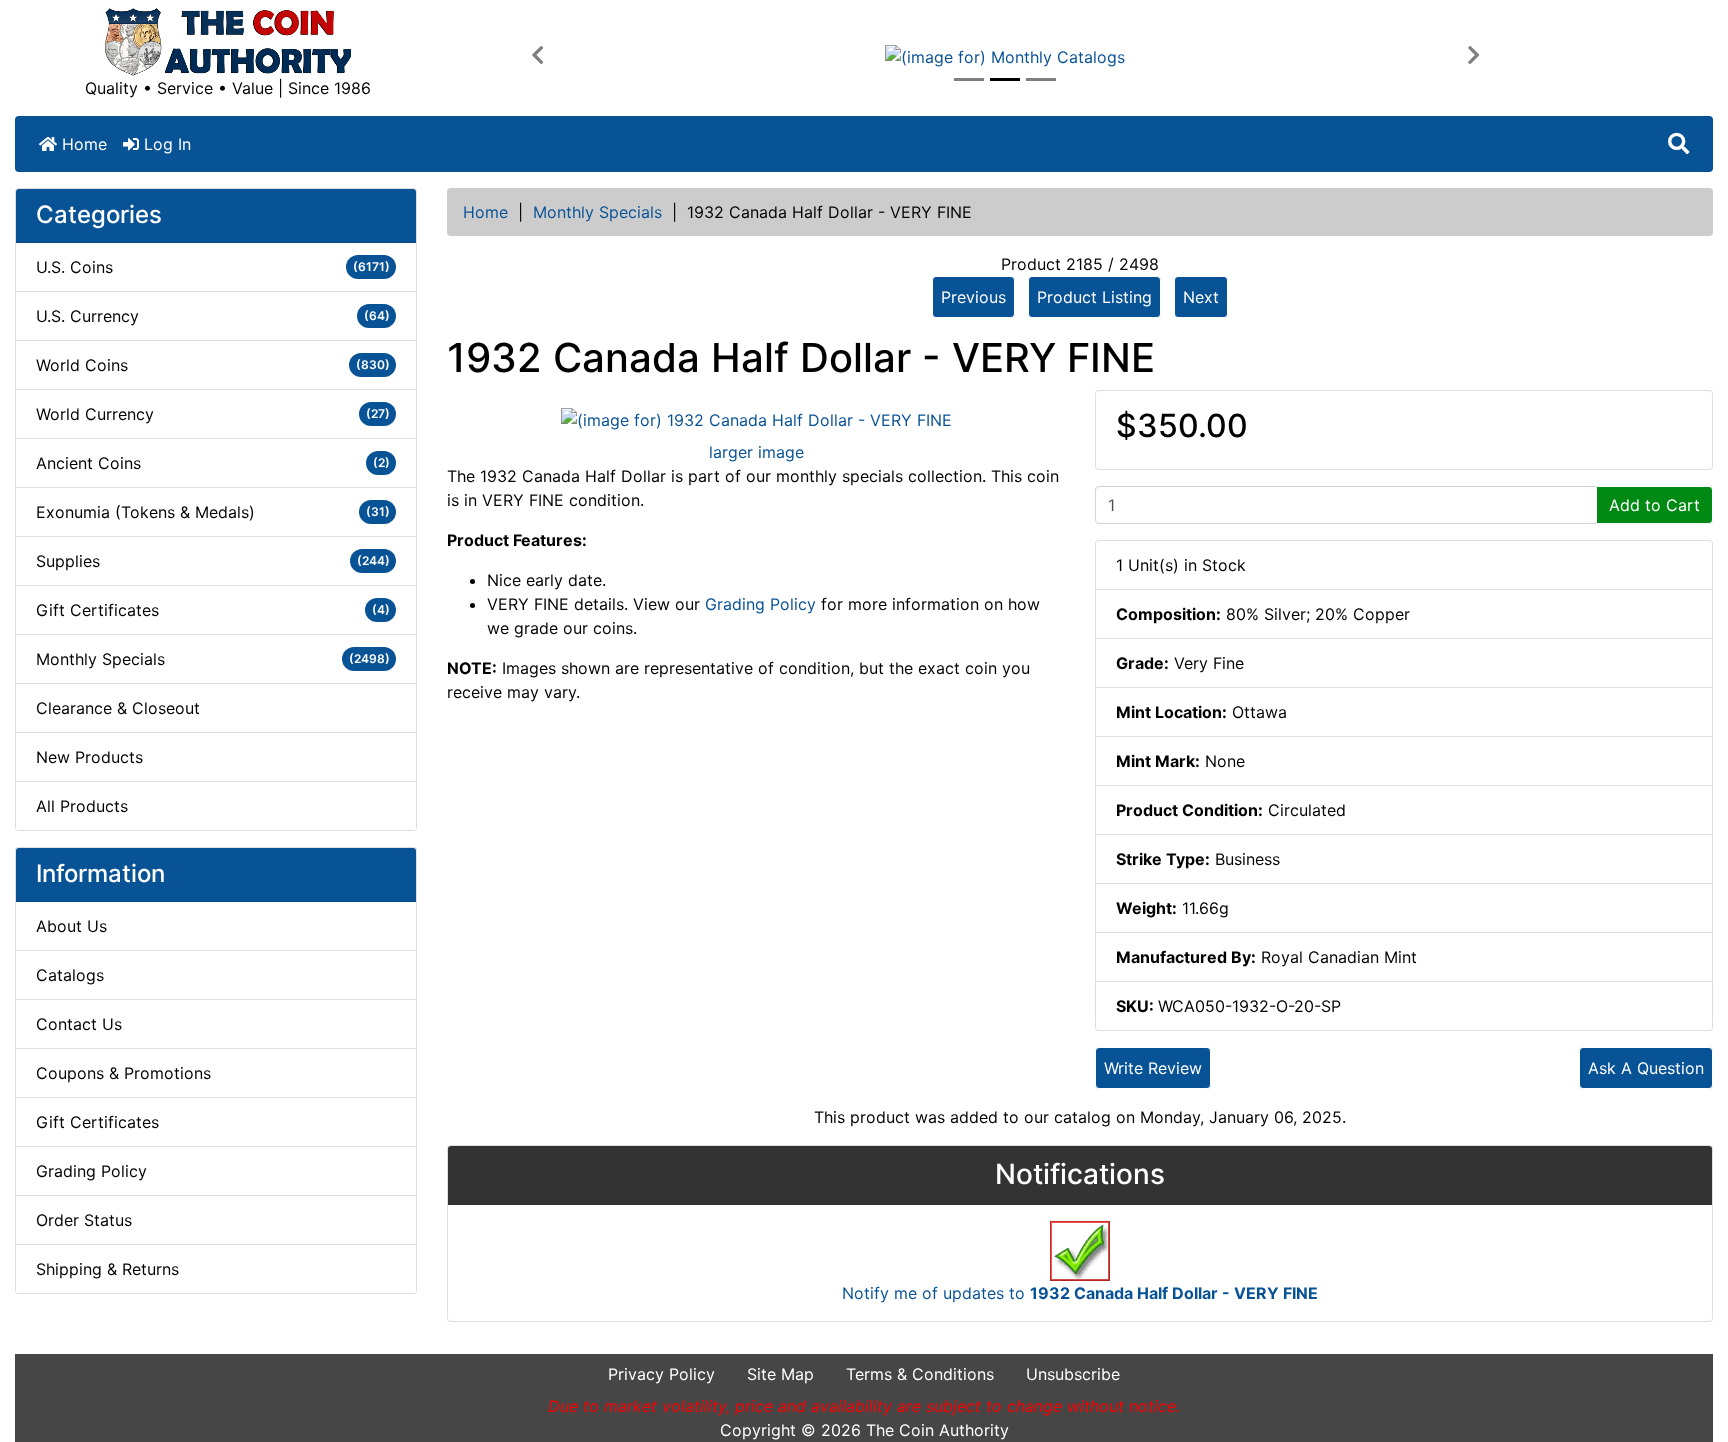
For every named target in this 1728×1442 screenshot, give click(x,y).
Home (82, 144)
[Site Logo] (228, 42)
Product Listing (1094, 297)
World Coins (213, 365)
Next (1201, 297)
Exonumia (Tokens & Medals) (213, 512)
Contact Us (79, 1024)
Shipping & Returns (107, 1269)
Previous (973, 297)
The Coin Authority (937, 1430)
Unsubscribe (1073, 1374)
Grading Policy (91, 1171)
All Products (82, 806)
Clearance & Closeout (118, 708)
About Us (71, 926)
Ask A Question (1646, 1068)
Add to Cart (1654, 505)
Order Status (84, 1220)
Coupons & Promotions (123, 1073)
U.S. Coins (213, 267)
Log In (165, 144)
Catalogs (70, 975)
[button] (537, 56)
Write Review (1153, 1068)
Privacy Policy (661, 1374)
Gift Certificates (213, 610)
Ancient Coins (213, 463)
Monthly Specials (597, 212)
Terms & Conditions (920, 1374)
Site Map (780, 1374)
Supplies (213, 561)
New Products (89, 757)
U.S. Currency (213, 316)
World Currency (213, 414)
